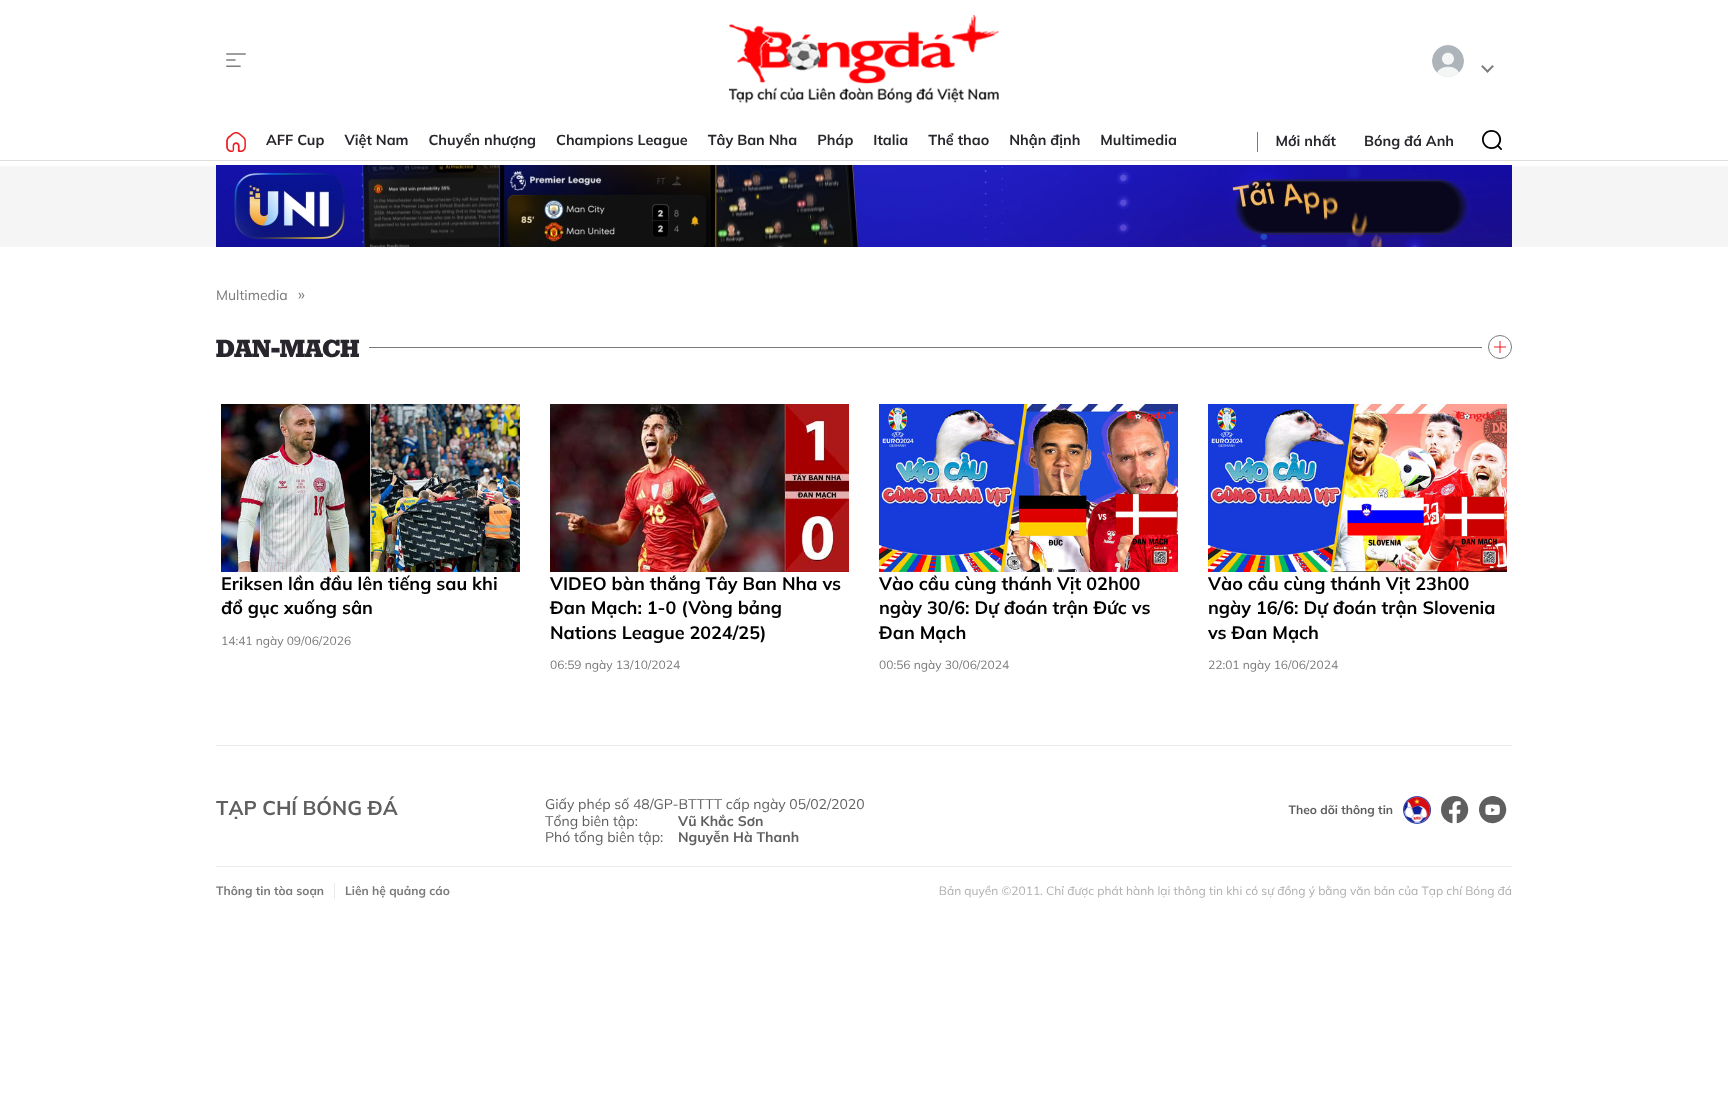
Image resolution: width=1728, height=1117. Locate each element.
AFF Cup (295, 140)
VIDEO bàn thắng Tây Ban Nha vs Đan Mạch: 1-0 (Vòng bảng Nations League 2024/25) (695, 608)
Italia (890, 140)
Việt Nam (376, 140)
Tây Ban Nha (753, 140)
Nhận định (1044, 140)
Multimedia (1138, 140)
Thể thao (958, 140)
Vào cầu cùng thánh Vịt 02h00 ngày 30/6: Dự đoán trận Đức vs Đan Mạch (1014, 608)
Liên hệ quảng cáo (397, 890)
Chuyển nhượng (483, 140)
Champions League (622, 140)
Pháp (835, 140)
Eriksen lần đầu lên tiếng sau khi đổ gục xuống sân (359, 595)
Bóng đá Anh (1409, 141)
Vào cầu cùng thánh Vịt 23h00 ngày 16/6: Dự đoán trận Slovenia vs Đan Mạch (1351, 608)
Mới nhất (1306, 141)
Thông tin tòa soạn (270, 890)
